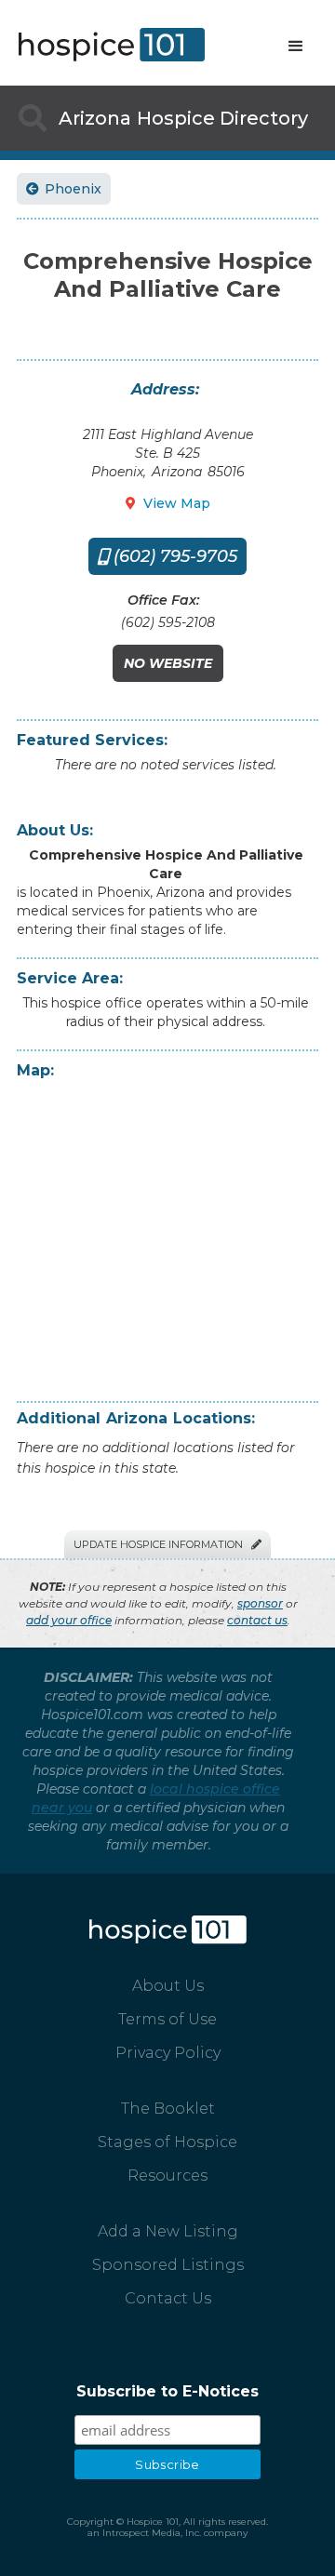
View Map (168, 503)
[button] (296, 47)
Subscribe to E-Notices (167, 2391)
